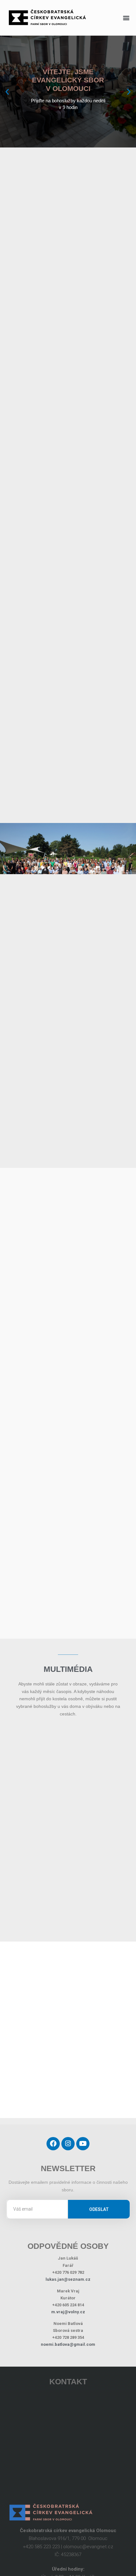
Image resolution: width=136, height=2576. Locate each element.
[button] (126, 18)
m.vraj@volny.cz (68, 2300)
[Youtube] (83, 2131)
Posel (106, 1758)
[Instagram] (68, 2131)
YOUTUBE (106, 1862)
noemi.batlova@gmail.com (68, 2332)
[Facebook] (53, 2131)
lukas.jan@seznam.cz (68, 2267)
